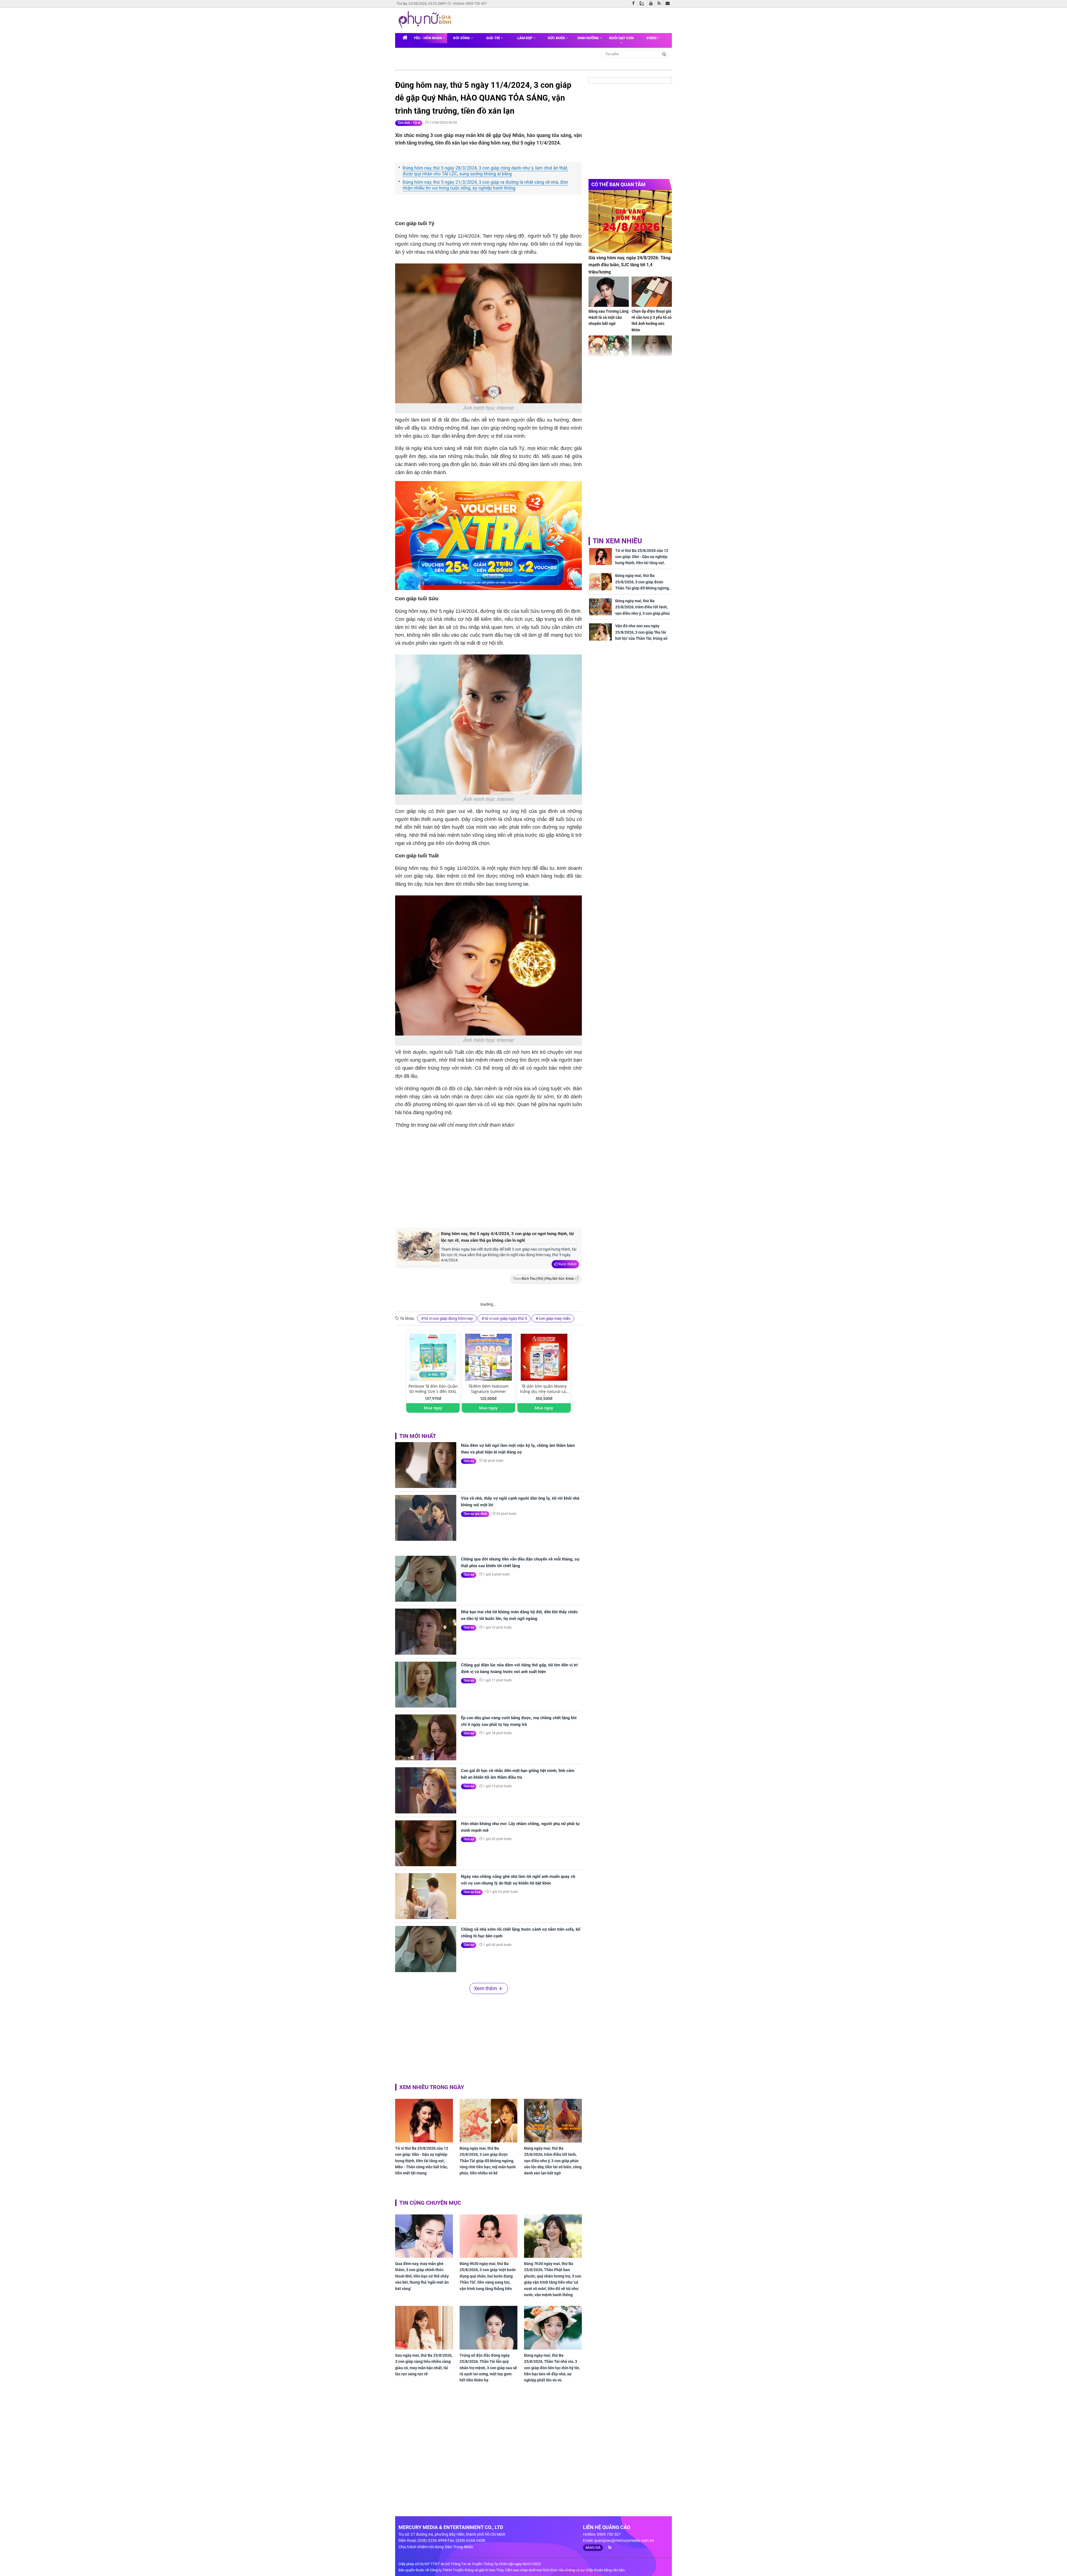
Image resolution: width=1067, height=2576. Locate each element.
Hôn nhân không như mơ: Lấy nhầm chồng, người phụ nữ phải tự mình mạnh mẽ (520, 1827)
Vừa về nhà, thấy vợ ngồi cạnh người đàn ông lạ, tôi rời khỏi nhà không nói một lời (520, 1502)
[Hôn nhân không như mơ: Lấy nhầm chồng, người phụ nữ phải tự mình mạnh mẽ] (426, 1843)
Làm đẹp (525, 38)
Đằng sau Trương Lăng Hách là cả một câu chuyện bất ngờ (609, 318)
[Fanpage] (635, 4)
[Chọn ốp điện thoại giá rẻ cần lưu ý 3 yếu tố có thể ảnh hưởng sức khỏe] (652, 292)
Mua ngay (433, 1408)
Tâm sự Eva (472, 1892)
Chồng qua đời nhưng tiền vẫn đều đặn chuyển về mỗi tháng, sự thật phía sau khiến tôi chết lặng (520, 1562)
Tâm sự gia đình (475, 1514)
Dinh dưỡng (589, 38)
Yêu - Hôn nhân (428, 38)
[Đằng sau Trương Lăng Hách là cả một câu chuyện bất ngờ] (609, 292)
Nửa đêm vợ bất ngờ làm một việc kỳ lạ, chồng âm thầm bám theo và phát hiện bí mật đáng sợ (518, 1449)
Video (652, 38)
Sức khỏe (557, 38)
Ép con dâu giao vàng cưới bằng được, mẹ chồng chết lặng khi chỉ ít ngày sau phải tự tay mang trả (519, 1721)
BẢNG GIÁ (593, 2548)
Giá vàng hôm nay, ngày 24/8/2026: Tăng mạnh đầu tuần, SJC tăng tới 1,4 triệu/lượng (630, 265)
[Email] (669, 4)
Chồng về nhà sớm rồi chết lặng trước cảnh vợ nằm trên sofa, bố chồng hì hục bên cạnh (521, 1933)
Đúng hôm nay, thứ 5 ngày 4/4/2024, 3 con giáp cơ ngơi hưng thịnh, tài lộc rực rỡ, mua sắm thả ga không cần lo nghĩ (507, 1237)
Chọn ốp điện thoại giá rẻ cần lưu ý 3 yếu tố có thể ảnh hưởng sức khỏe (652, 321)
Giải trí (493, 38)
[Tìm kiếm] (664, 54)
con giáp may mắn (555, 1318)
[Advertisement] (488, 1177)
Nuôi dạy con (621, 38)
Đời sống (462, 38)
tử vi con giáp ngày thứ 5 (506, 1318)
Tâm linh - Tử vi (409, 123)
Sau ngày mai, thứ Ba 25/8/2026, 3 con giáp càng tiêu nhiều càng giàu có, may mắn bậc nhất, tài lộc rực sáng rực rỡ (424, 2365)
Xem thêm (567, 1264)
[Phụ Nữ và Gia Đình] (426, 20)
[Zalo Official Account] (643, 3)
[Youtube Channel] (652, 4)
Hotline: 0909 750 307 (470, 4)
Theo (544, 1279)
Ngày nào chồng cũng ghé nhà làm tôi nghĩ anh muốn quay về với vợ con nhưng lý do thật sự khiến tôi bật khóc (518, 1880)
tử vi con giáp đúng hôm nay (449, 1318)
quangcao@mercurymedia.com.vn (624, 2540)
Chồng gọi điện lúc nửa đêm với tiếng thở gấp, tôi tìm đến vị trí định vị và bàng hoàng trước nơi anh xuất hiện (519, 1668)
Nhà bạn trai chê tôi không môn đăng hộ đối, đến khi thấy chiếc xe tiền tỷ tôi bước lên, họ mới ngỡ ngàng (519, 1615)
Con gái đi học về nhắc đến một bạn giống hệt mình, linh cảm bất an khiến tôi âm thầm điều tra (518, 1774)
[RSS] (660, 4)
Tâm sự (469, 1461)
